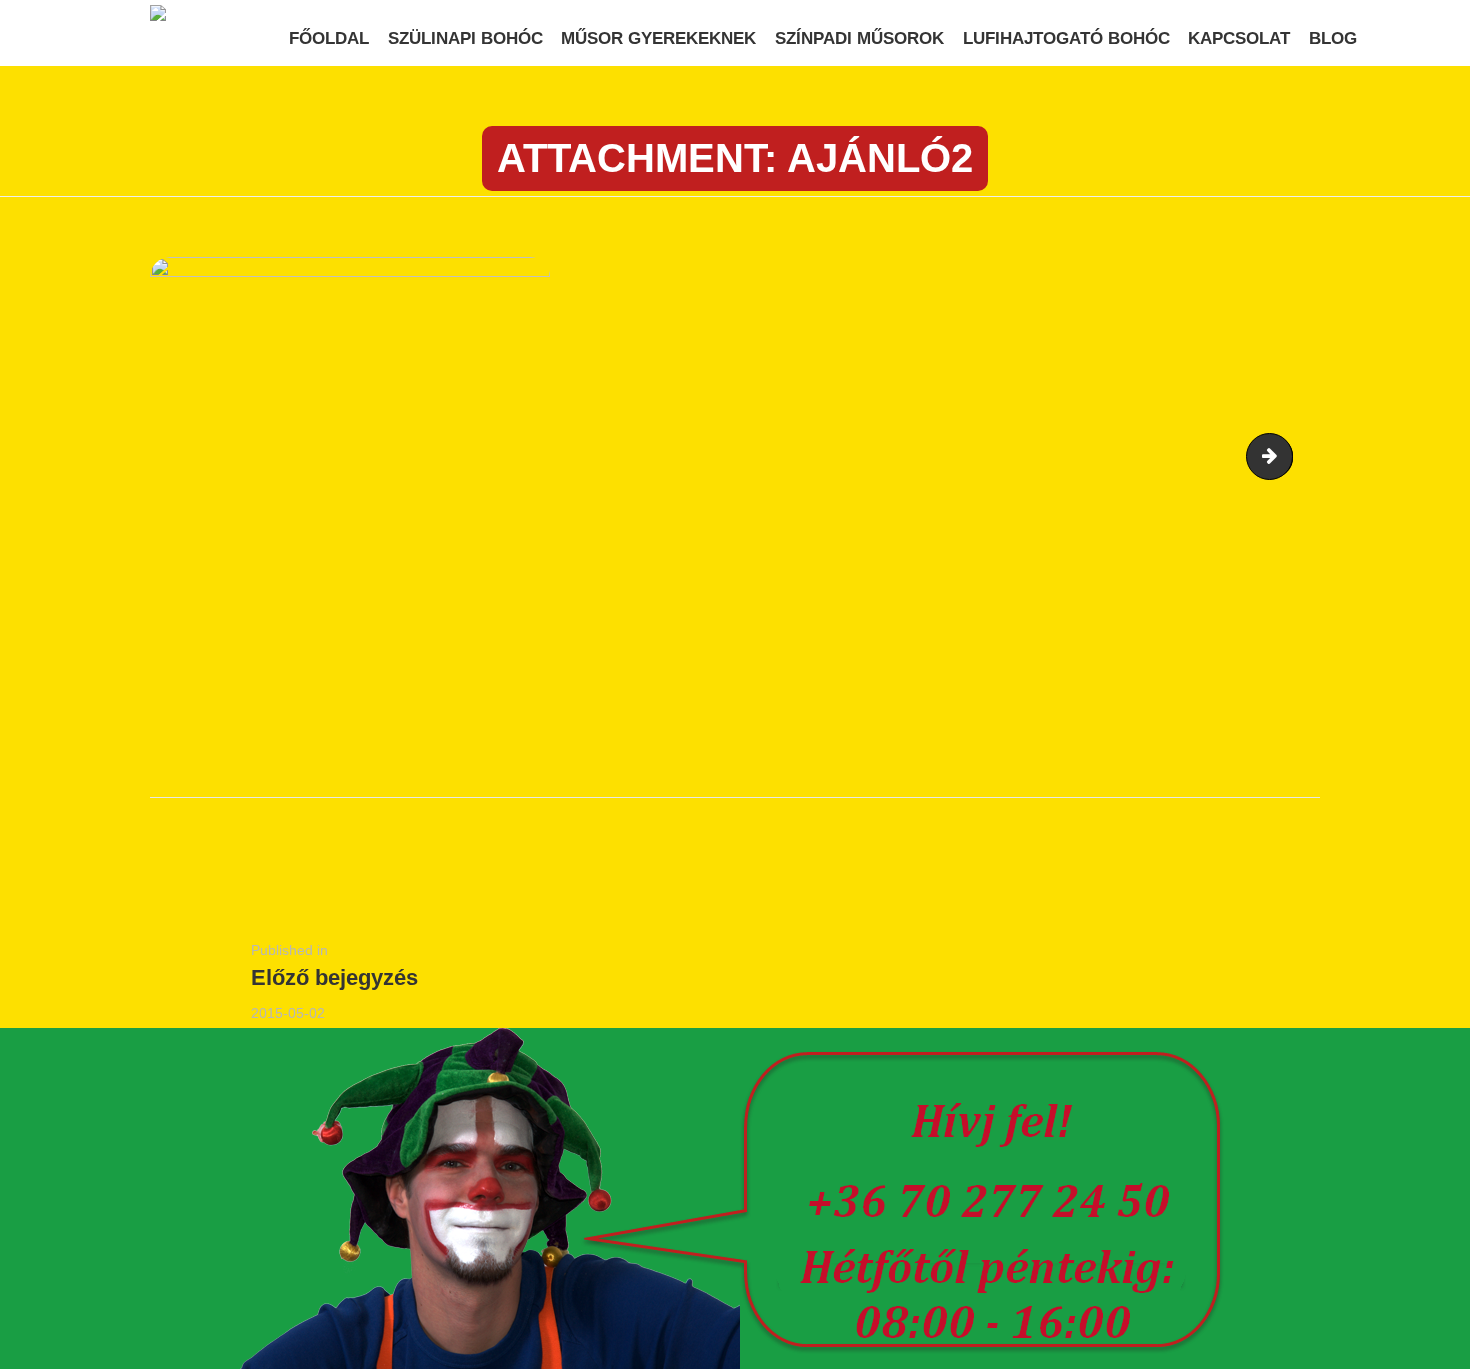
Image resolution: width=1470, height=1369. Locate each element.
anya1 (1283, 457)
